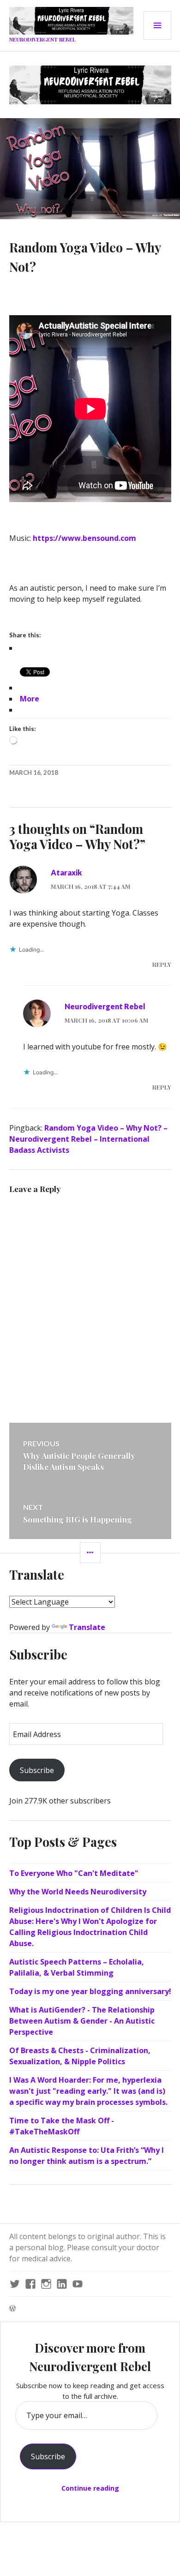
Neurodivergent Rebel (42, 39)
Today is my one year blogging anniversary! (90, 1991)
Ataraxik (66, 872)
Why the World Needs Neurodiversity (78, 1892)
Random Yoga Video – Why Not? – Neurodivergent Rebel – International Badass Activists (88, 1139)
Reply (162, 964)
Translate (87, 1627)
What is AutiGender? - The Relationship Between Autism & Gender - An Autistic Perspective (82, 2021)
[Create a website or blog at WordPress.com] (12, 2309)
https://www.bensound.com (85, 538)
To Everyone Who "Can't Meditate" (74, 1873)
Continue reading (90, 2488)
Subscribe (37, 1770)
